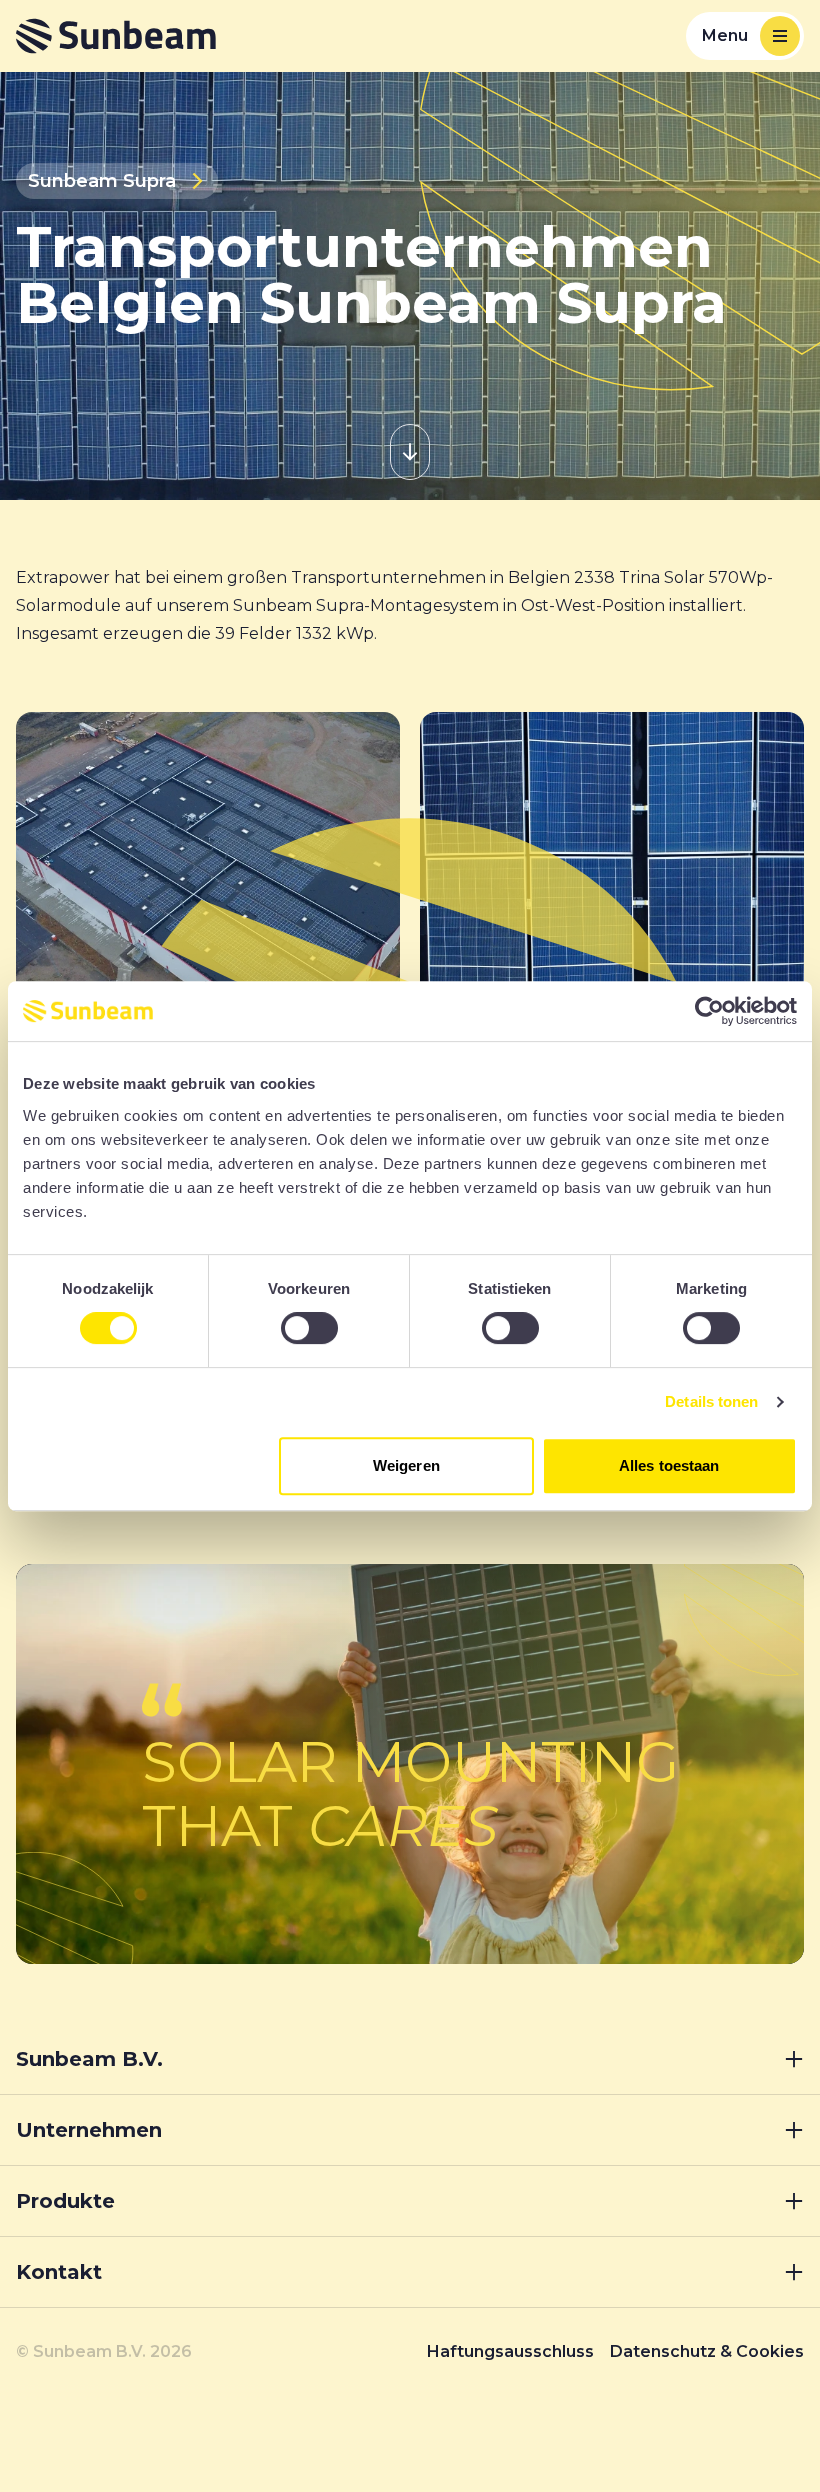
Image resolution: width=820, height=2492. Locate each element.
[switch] (309, 1328)
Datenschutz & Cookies (707, 2351)
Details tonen (711, 1401)
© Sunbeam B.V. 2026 (104, 2351)
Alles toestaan (669, 1465)
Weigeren (406, 1465)
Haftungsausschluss (510, 2351)
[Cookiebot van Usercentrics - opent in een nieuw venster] (709, 1011)
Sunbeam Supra (102, 181)
